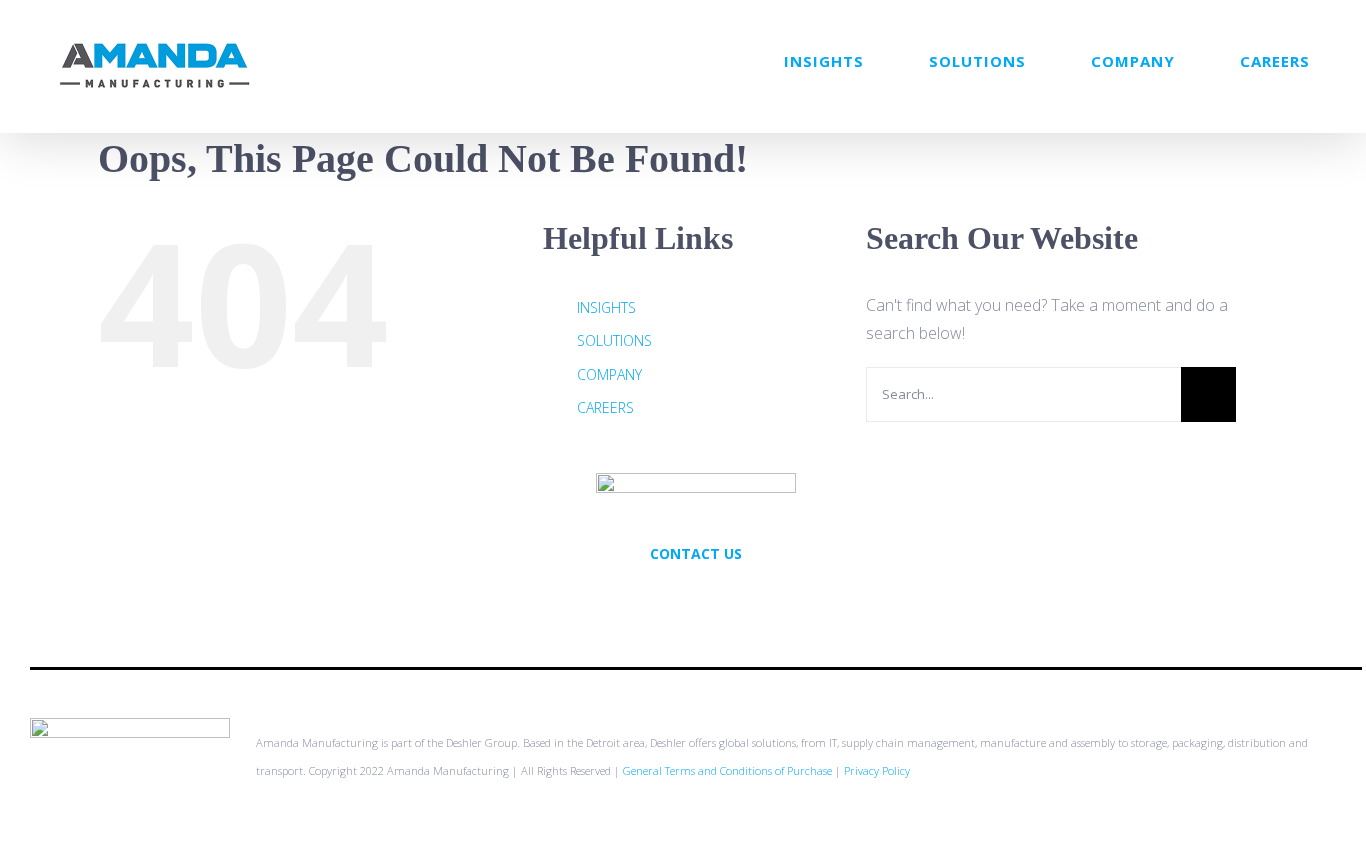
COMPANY (609, 374)
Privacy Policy (877, 770)
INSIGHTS (606, 307)
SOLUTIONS (614, 340)
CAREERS (605, 407)
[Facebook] (696, 597)
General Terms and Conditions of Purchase (727, 770)
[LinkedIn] (723, 597)
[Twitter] (669, 597)
